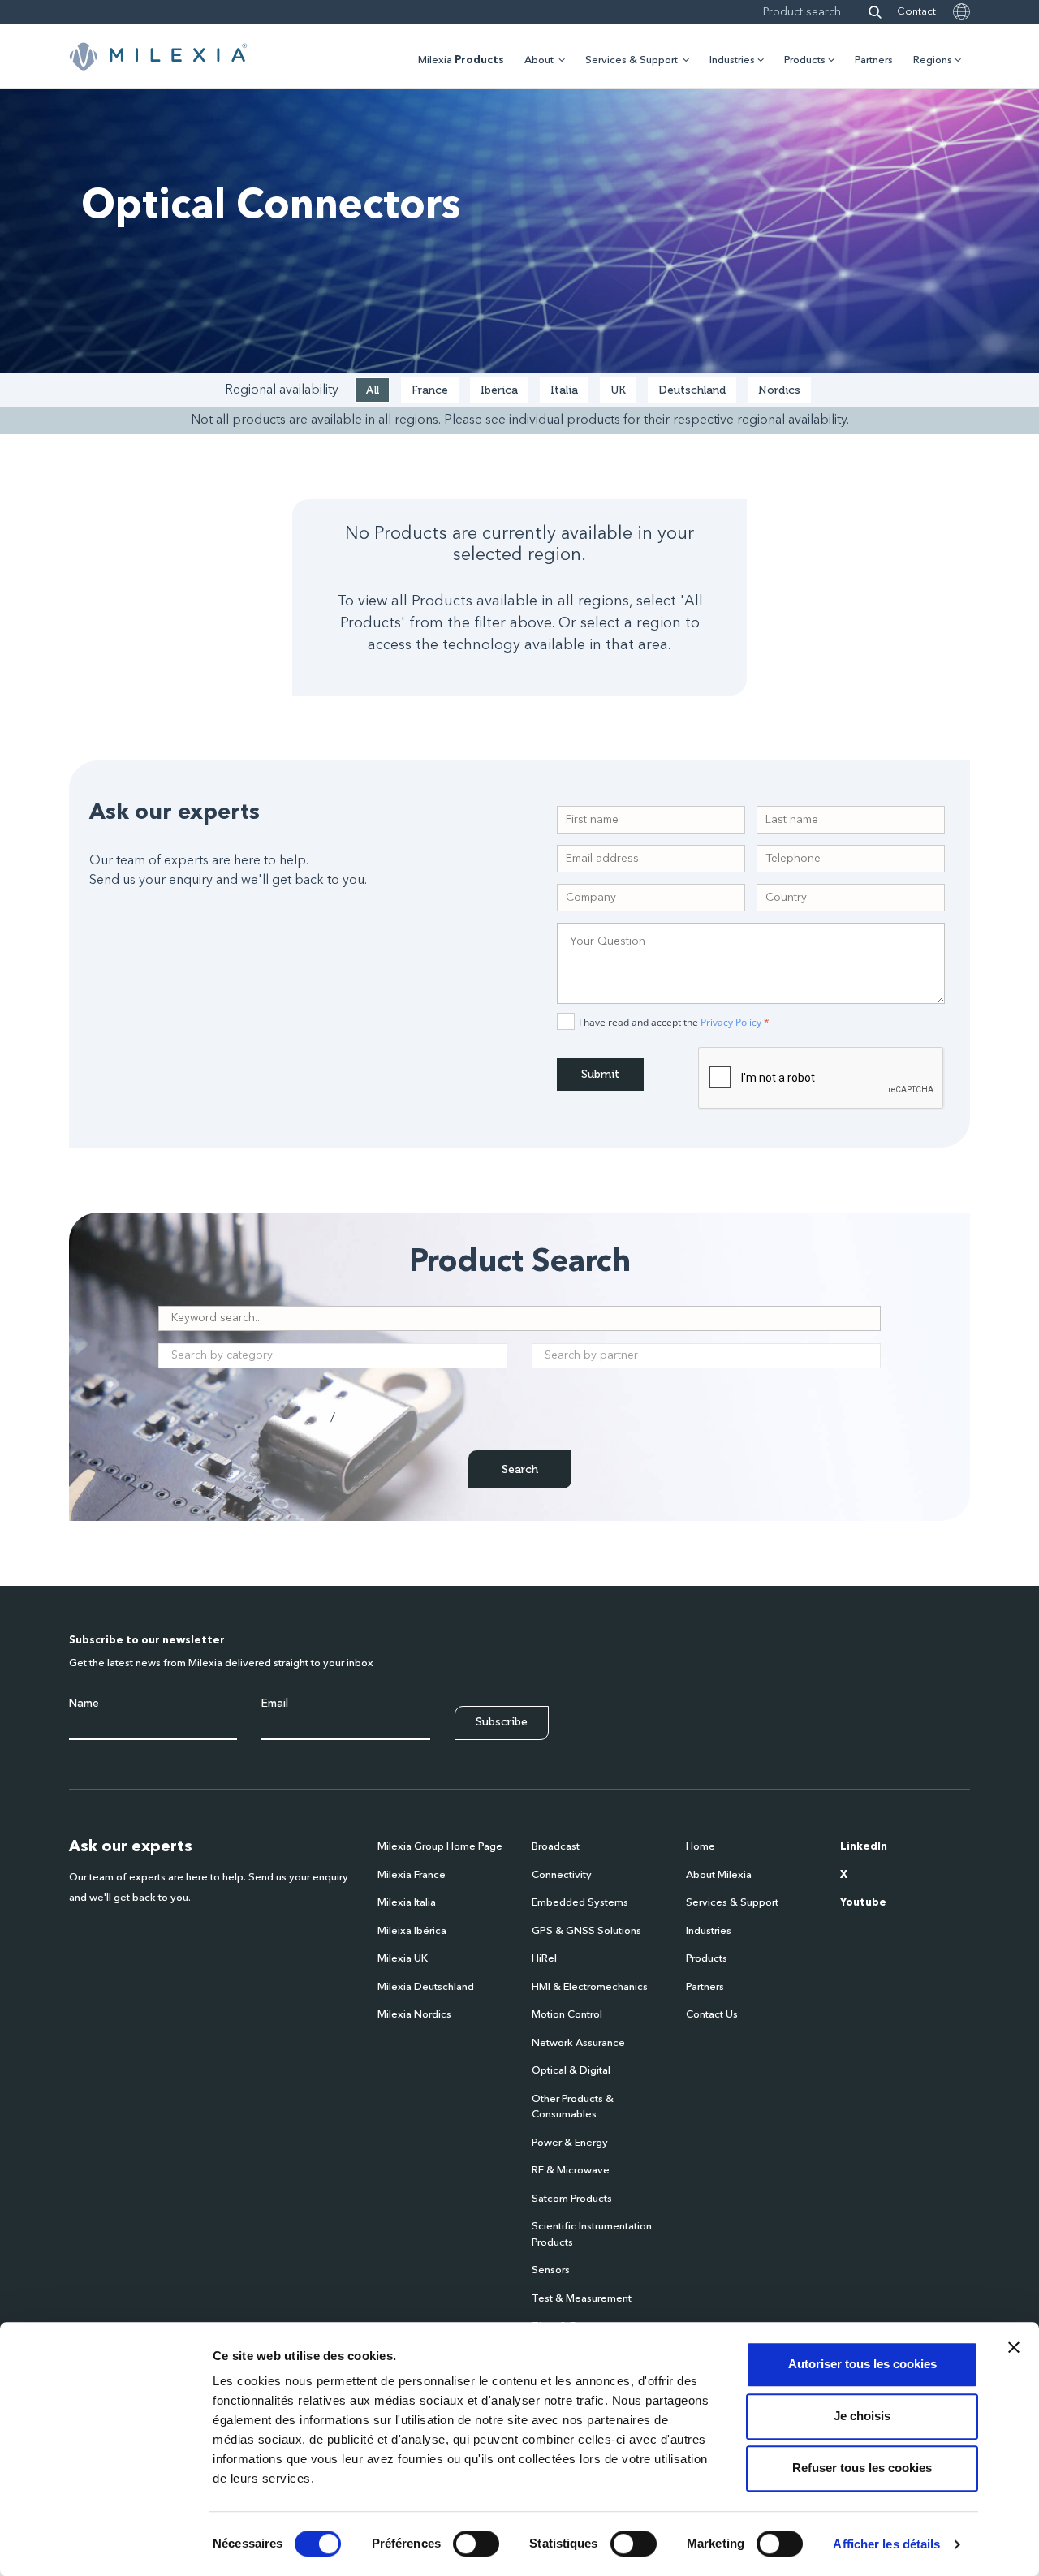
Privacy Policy (731, 1022)
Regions (933, 60)
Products (805, 60)
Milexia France (412, 1875)
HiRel (544, 1959)
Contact (916, 12)
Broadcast (556, 1847)
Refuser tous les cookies (862, 2468)
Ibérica (499, 390)
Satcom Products (572, 2199)
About (539, 60)
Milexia (461, 60)
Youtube (863, 1903)
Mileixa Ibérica (412, 1931)
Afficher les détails (886, 2544)
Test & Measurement (582, 2299)
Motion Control (567, 2015)
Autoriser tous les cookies (862, 2364)
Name (84, 1704)
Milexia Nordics (414, 2015)
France (430, 390)
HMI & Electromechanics (590, 1987)
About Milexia (719, 1875)
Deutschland (692, 390)
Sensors (551, 2270)
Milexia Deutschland (426, 1987)
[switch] (476, 2544)
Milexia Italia (407, 1903)
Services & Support (632, 60)
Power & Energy (570, 2143)
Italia (564, 390)
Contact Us (712, 2015)
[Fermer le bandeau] (1014, 2347)
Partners (874, 60)
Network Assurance (578, 2043)
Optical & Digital (571, 2071)
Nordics (779, 390)
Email (275, 1704)
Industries (732, 60)
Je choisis (862, 2416)
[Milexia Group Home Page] (158, 57)
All (372, 390)
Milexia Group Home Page (440, 1847)
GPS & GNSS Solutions (586, 1931)
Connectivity (562, 1875)
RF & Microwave (571, 2171)
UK (618, 390)
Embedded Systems (580, 1903)
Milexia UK (403, 1959)
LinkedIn (864, 1847)
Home (701, 1847)
